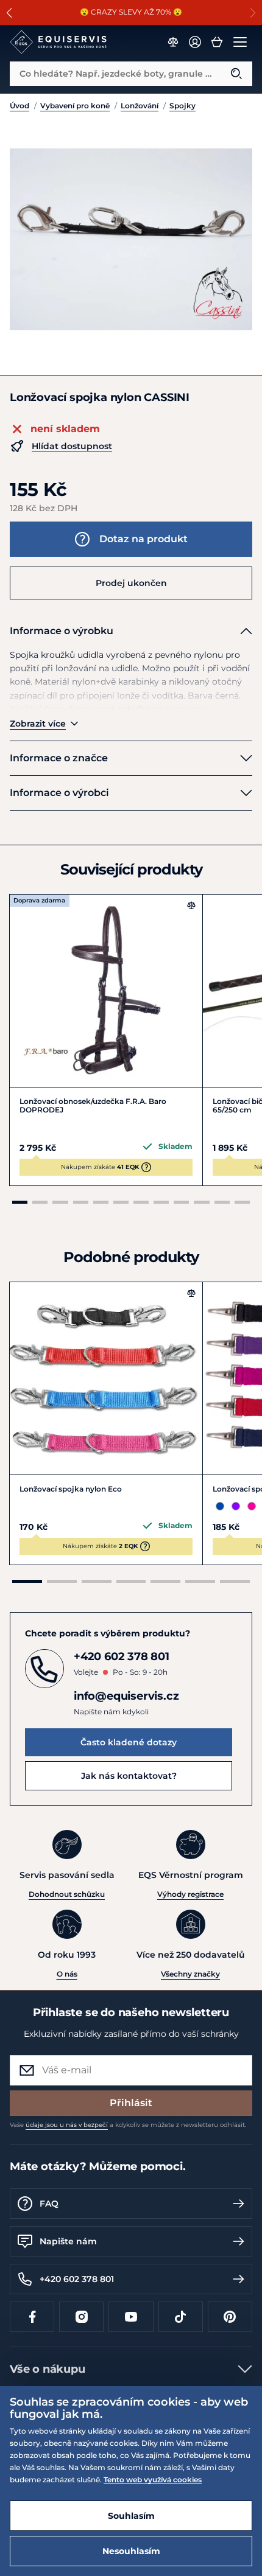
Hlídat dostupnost (72, 446)
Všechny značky (190, 1974)
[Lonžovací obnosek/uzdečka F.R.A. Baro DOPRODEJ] (106, 991)
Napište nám (68, 2241)
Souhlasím (131, 2516)
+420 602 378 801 (77, 2279)
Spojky (182, 106)
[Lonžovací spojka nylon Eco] (106, 1378)
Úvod (19, 106)
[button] (9, 13)
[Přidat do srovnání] (191, 906)
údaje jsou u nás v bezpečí (67, 2125)
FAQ (49, 2204)
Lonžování (140, 106)
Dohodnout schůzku (67, 1894)
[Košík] (217, 42)
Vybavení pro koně (75, 106)
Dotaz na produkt (143, 539)
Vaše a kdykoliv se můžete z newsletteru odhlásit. (128, 2125)
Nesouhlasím (131, 2551)
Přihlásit (131, 2103)
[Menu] (240, 42)
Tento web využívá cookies (153, 2480)
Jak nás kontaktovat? (129, 1776)
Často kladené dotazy (129, 1742)
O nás (67, 1974)
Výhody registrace (190, 1894)
